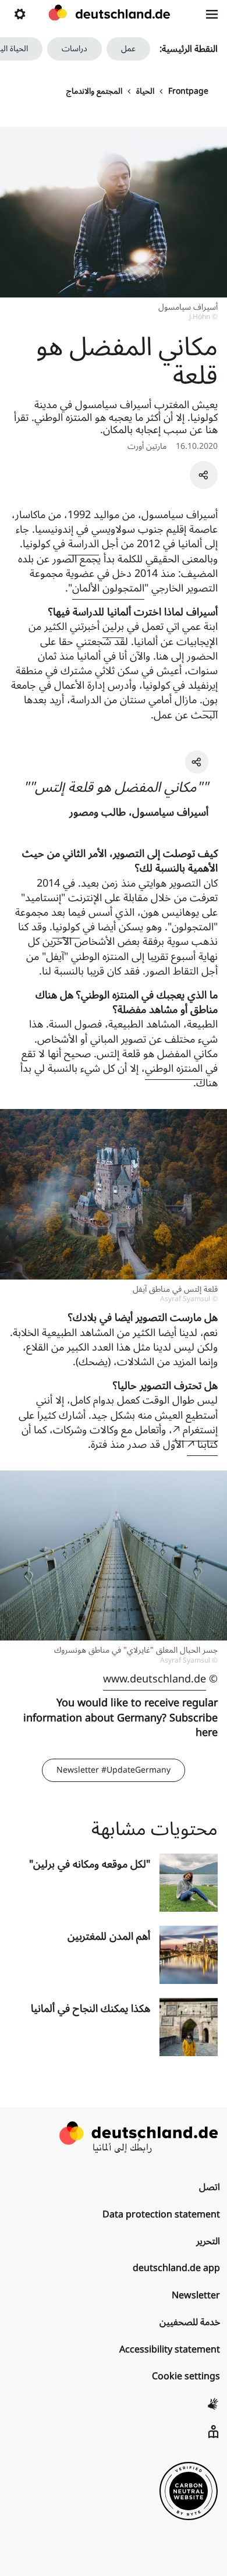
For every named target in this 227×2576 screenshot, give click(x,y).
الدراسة (84, 544)
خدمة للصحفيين (190, 2322)
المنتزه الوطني (174, 1068)
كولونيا (66, 927)
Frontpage (188, 91)
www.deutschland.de (155, 1679)
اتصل (210, 2187)
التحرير (208, 2241)
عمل (128, 49)
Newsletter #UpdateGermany (114, 1770)
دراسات (75, 49)
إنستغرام (200, 1430)
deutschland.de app (176, 2268)
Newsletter (196, 2295)
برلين (113, 626)
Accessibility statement (170, 2350)
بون (210, 700)
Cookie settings (186, 2376)
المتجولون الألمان (108, 588)
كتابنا (208, 1444)
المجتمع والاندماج (94, 91)
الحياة (145, 91)
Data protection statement (161, 2214)
